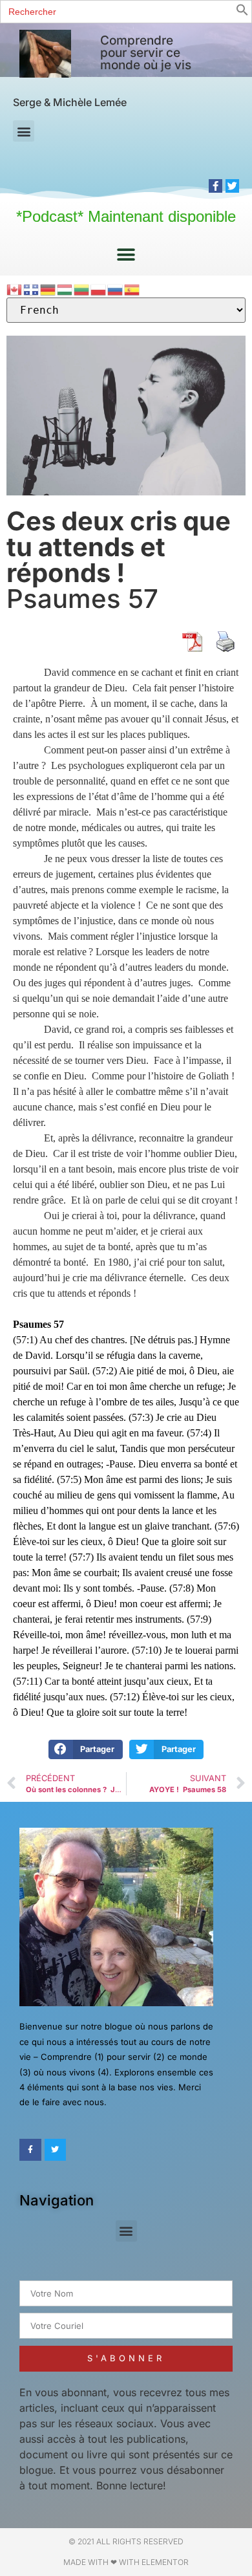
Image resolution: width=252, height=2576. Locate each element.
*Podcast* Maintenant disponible (126, 216)
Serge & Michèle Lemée (70, 102)
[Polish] (99, 289)
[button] (242, 12)
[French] (32, 289)
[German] (48, 289)
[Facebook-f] (215, 186)
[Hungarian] (65, 289)
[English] (15, 289)
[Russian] (116, 289)
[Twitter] (232, 186)
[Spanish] (132, 289)
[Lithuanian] (82, 289)
